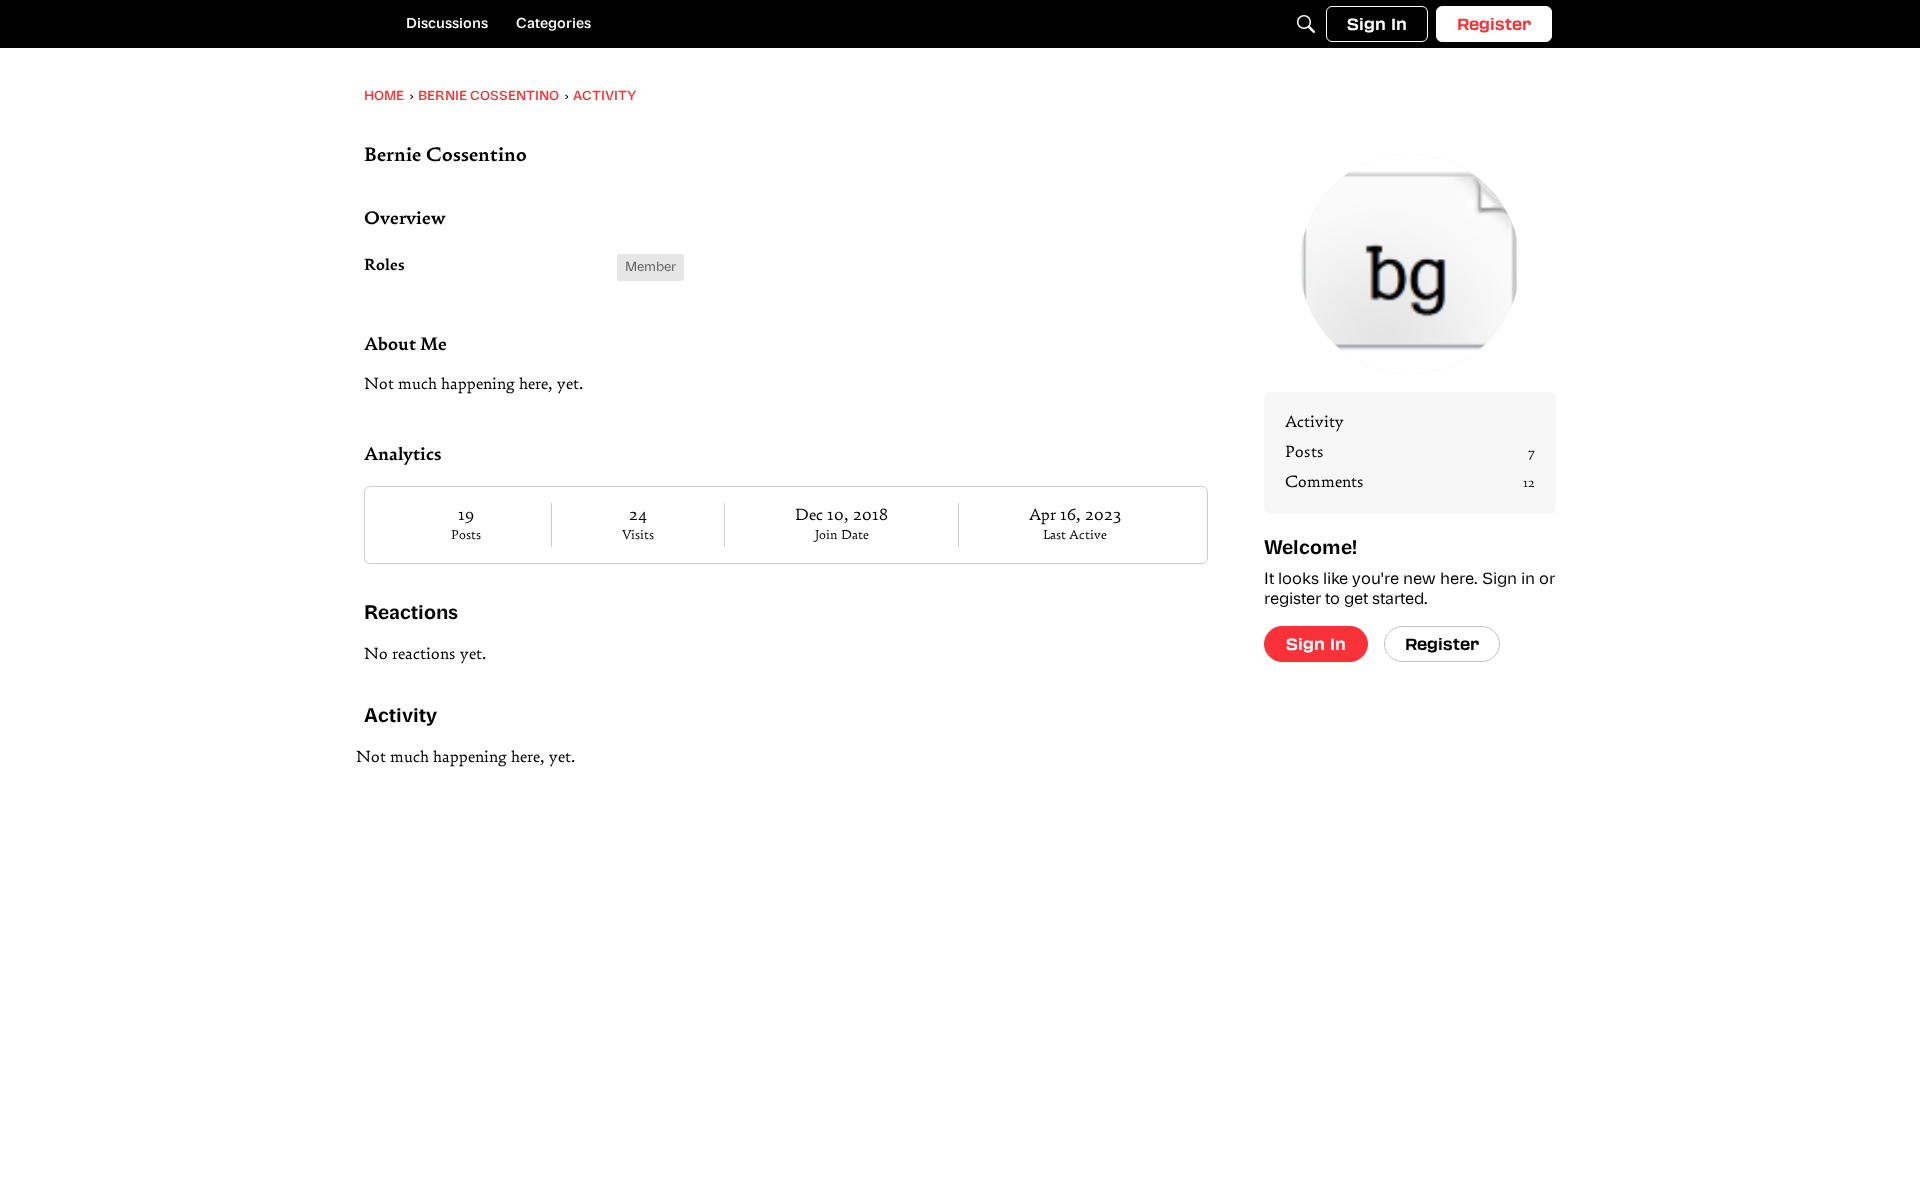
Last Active (1075, 535)
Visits (638, 535)
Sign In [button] (1316, 643)
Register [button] (1442, 643)
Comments (1410, 483)
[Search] (1306, 24)
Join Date (842, 535)
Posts (466, 535)
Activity (1314, 423)
